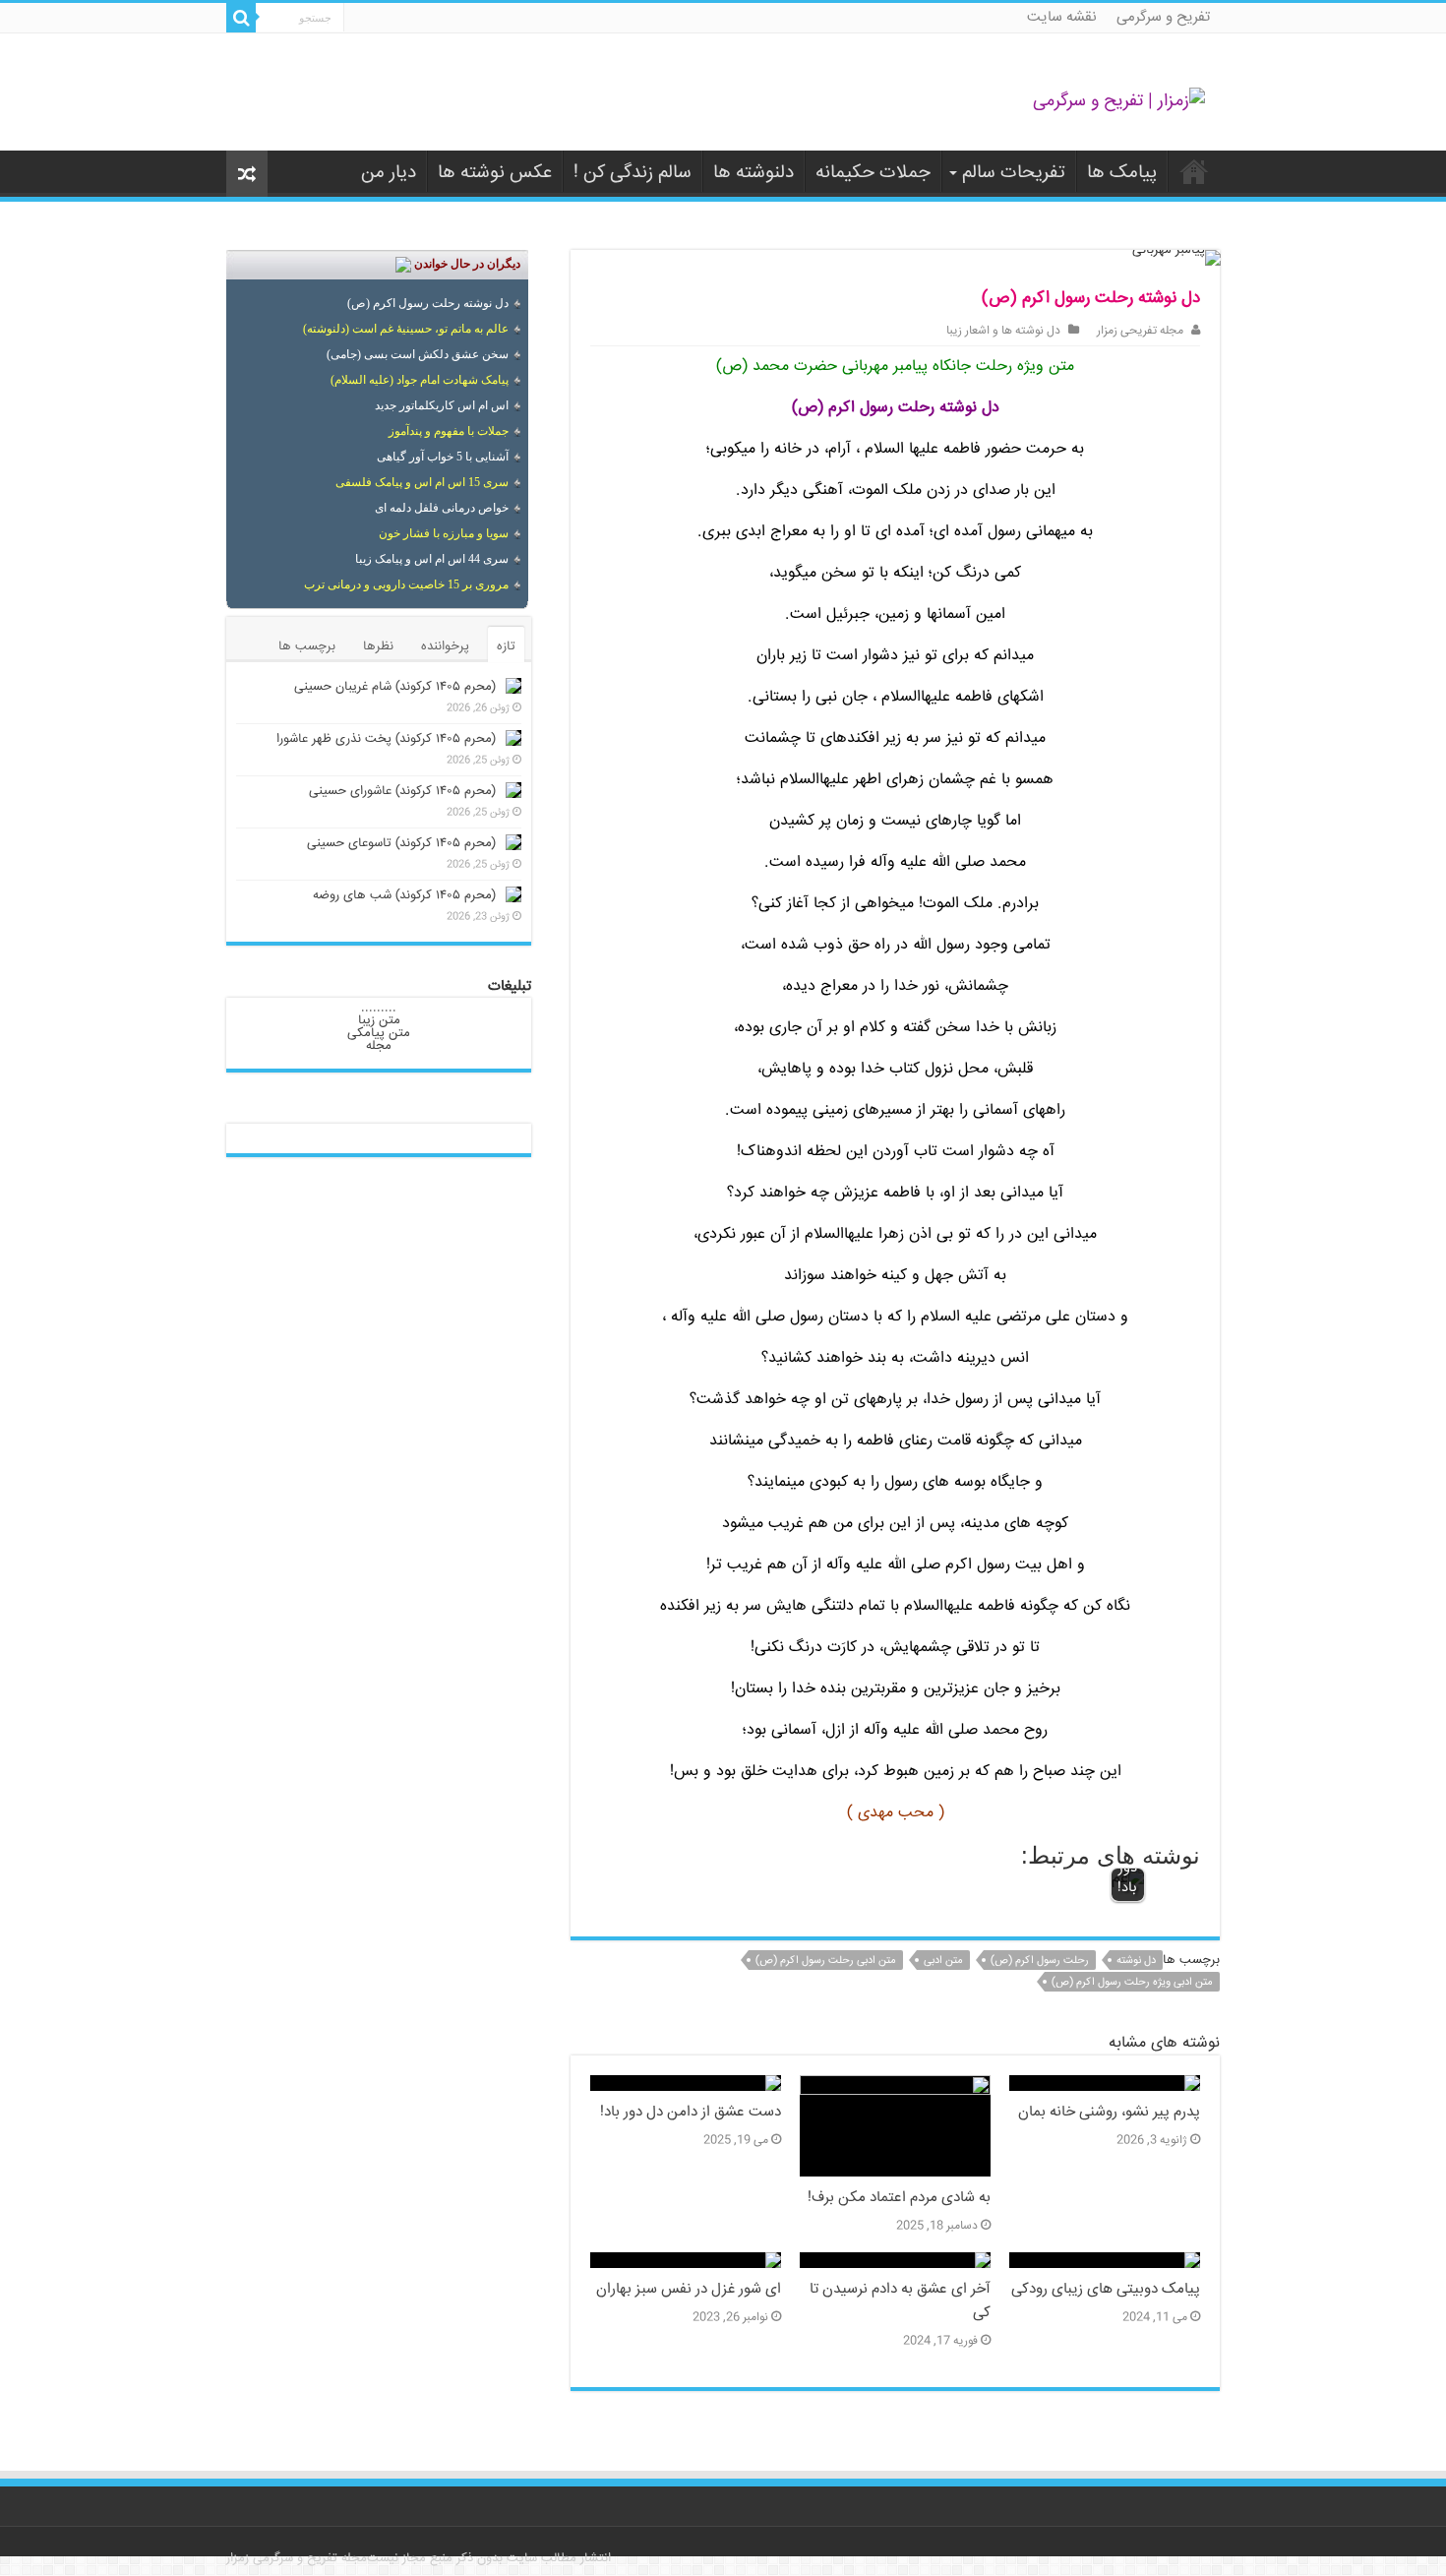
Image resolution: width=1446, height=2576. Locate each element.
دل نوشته (1136, 1961)
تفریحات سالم (1014, 173)
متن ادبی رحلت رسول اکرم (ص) (826, 1961)
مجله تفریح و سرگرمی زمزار (297, 2558)
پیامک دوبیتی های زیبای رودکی (1106, 2290)
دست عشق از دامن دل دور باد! (691, 2113)
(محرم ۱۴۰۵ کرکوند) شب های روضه (404, 895)
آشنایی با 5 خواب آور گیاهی (443, 457)
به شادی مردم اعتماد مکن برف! (899, 2198)
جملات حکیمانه (873, 173)
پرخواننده (445, 646)
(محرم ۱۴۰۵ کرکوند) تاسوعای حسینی (401, 843)
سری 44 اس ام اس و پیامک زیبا (432, 559)
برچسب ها (307, 646)
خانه (1194, 171)
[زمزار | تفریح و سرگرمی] (1119, 102)
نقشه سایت (1062, 17)
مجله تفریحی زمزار (1140, 331)
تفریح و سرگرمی (1163, 17)
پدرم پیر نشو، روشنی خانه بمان (1109, 2113)
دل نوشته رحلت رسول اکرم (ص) (428, 303)
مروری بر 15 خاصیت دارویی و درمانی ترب (406, 584)
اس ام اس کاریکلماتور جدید (442, 405)
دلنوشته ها (753, 173)
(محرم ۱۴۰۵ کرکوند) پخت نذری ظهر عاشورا (386, 739)
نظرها (378, 646)
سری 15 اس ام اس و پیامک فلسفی (422, 482)
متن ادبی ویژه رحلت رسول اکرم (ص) (1132, 1982)
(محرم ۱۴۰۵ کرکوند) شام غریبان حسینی (395, 687)
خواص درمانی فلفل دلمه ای (442, 508)
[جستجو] (241, 18)
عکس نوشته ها (495, 173)
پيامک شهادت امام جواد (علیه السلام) (420, 380)
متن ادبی (943, 1961)
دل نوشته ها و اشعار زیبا (1003, 331)
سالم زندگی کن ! (633, 173)
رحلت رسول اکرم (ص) (1040, 1961)
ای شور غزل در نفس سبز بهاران (689, 2290)
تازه (506, 646)
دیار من (389, 173)
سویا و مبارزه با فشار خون (444, 533)
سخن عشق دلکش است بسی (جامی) (418, 354)
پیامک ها (1122, 173)
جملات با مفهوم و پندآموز (449, 431)
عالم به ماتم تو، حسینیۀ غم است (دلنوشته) (406, 329)
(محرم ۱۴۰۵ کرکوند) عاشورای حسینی (402, 791)
